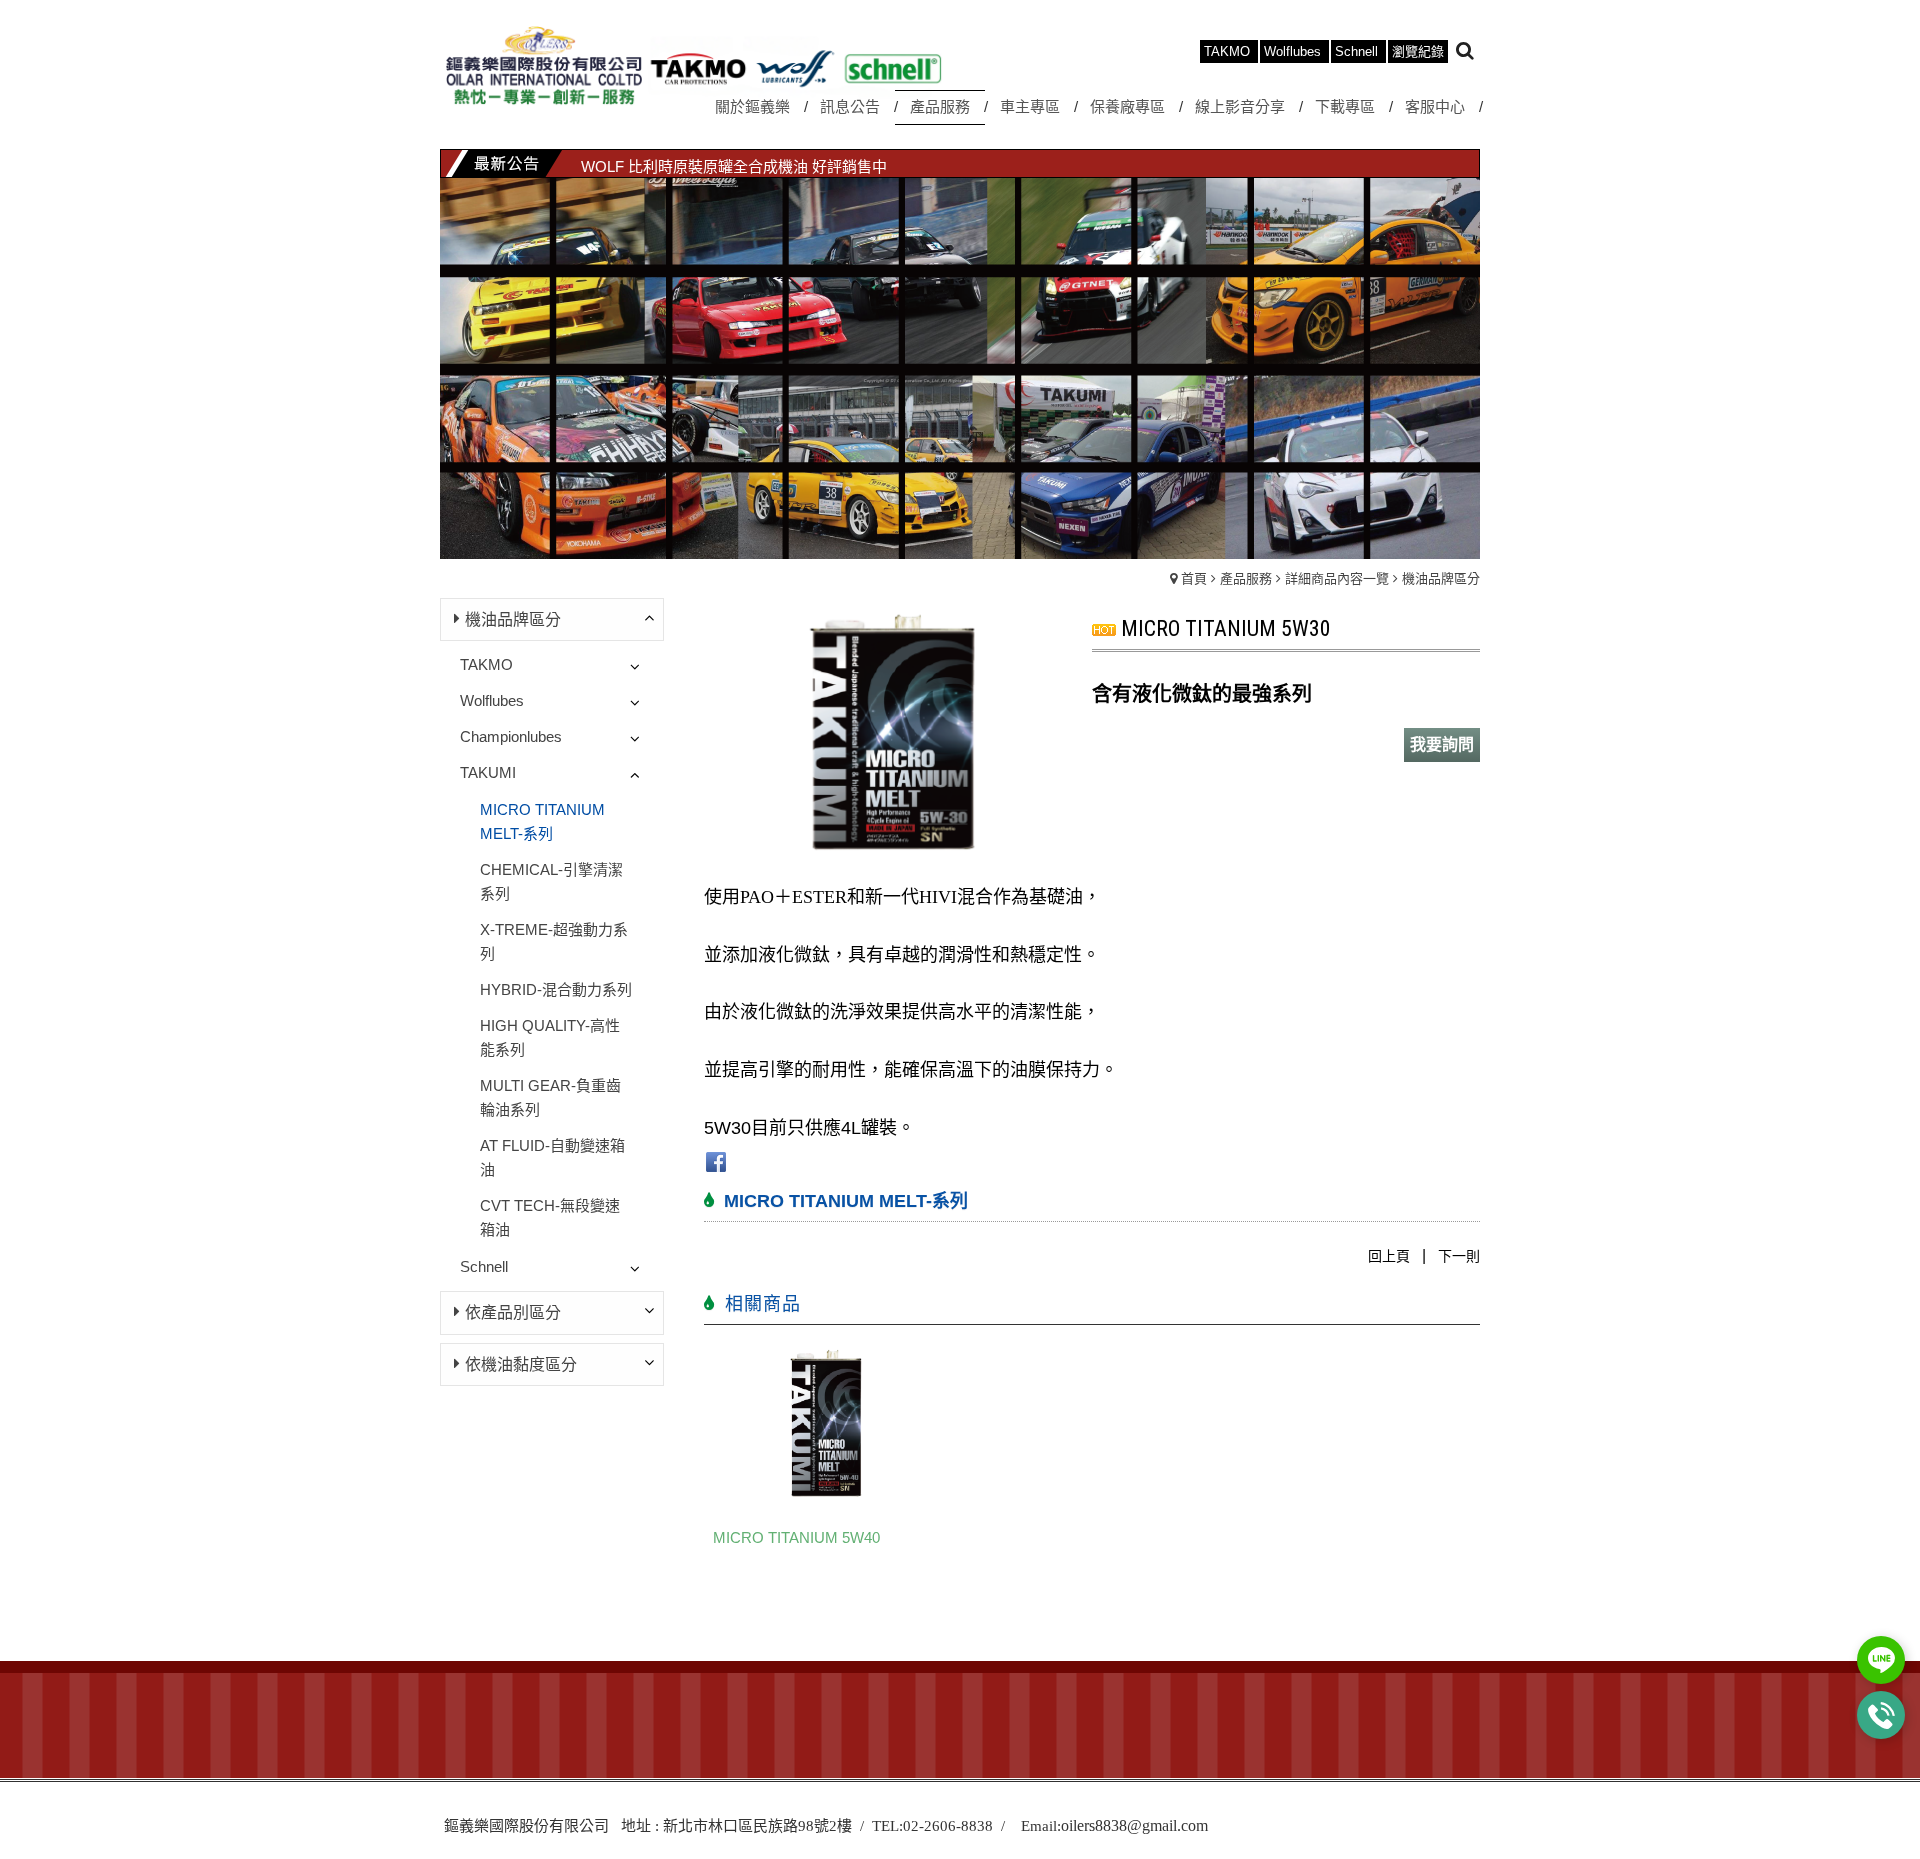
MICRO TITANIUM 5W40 (796, 1537)
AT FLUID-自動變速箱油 (552, 1157)
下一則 (1459, 1256)
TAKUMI (488, 772)
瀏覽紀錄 (1418, 51)
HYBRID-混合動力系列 (556, 989)
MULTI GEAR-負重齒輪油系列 (550, 1097)
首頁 (1194, 578)
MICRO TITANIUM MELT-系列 (542, 821)
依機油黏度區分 (521, 1364)
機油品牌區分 (1441, 578)
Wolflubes (492, 700)
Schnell (484, 1266)
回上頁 (1389, 1256)
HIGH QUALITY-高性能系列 (550, 1037)
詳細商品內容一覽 (1337, 578)
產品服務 (1246, 578)
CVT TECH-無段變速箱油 (550, 1217)
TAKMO (486, 664)
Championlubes (511, 736)
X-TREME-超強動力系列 (554, 941)
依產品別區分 (513, 1312)
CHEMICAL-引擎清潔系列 (551, 881)
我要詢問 (1442, 744)
